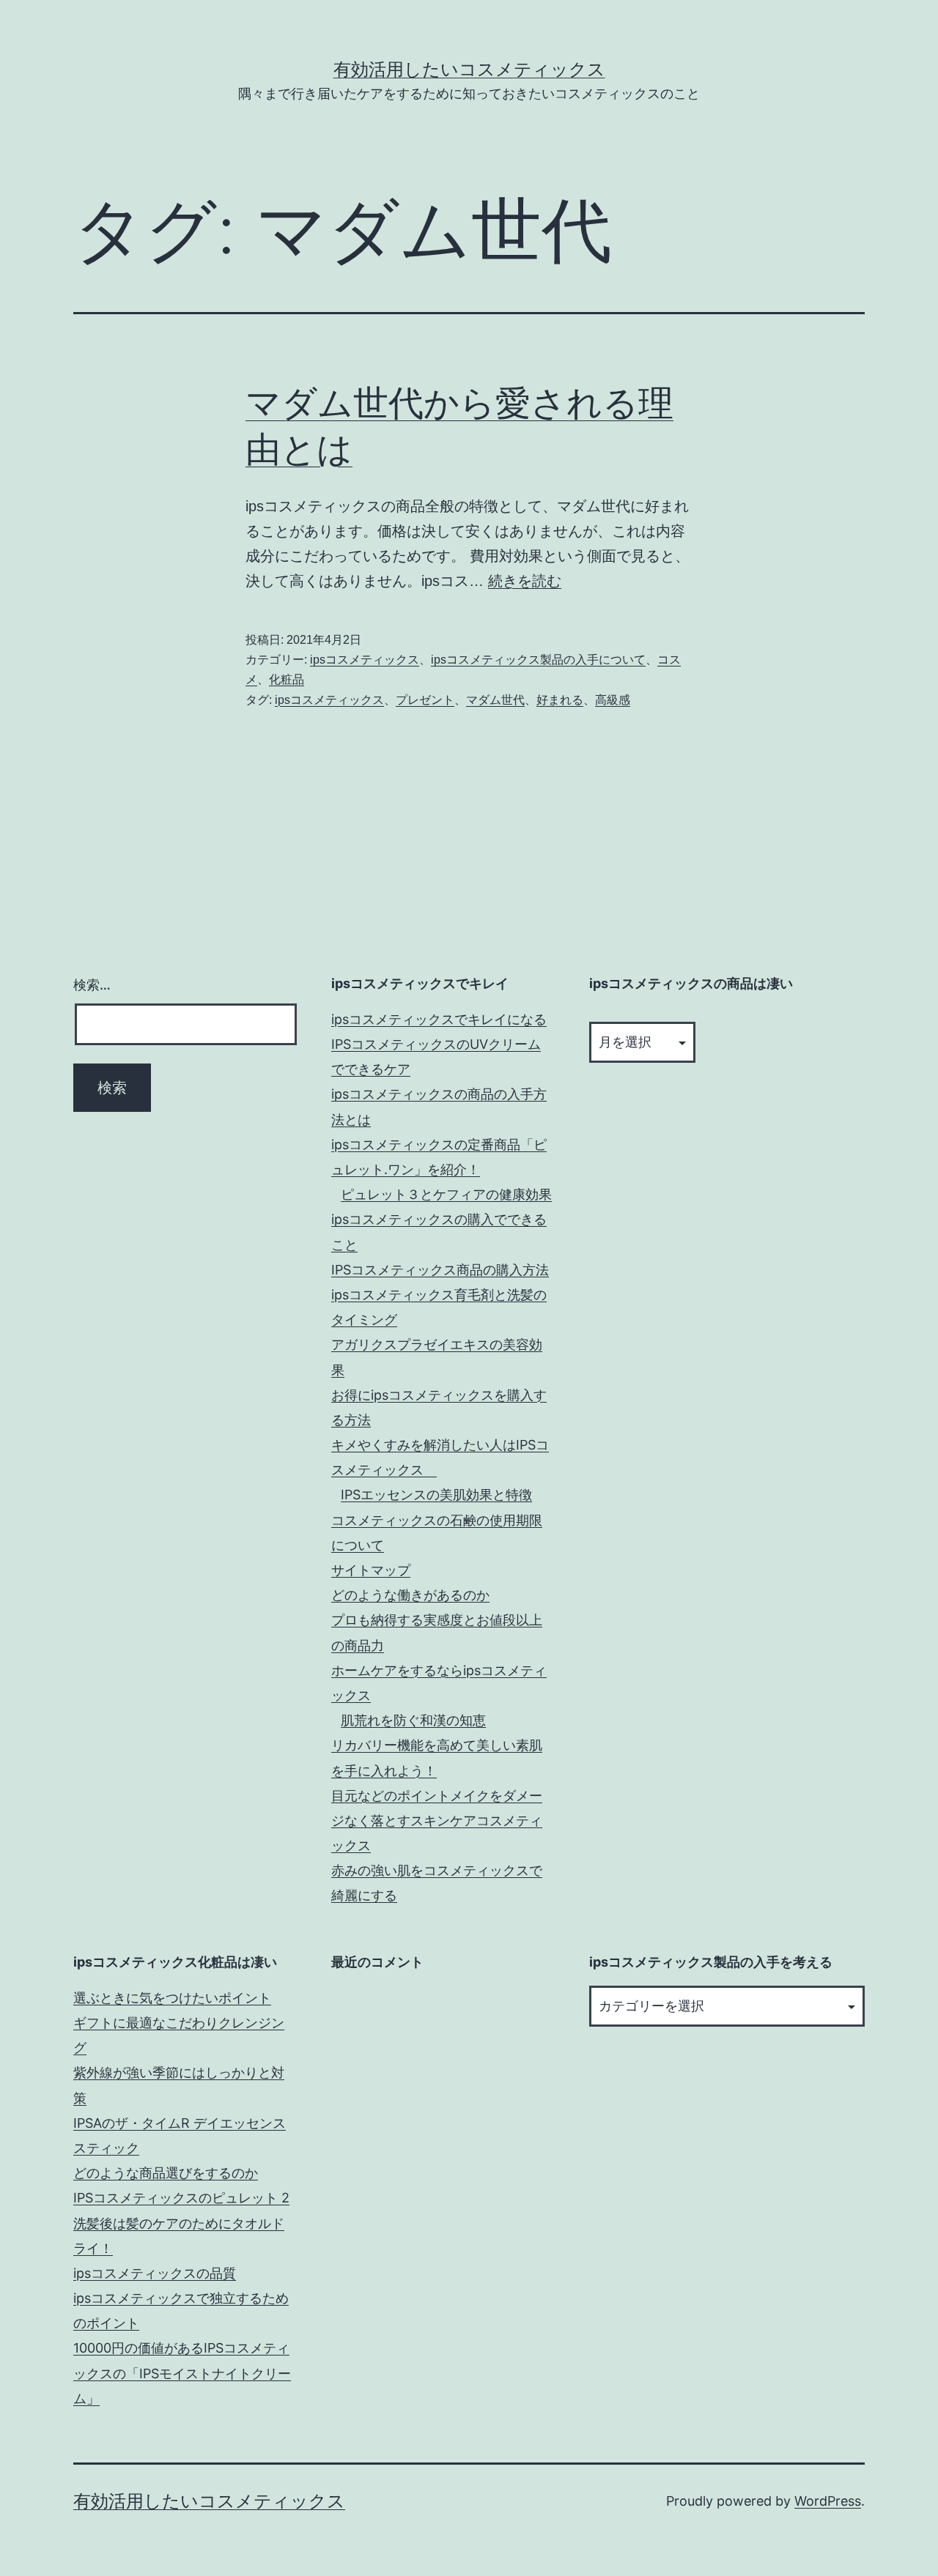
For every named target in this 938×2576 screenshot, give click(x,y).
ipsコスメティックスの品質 (155, 2273)
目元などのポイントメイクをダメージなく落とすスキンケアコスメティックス (437, 1820)
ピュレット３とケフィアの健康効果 (446, 1194)
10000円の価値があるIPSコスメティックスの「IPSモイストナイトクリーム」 (182, 2373)
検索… (92, 985)
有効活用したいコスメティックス (469, 69)
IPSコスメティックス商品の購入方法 (440, 1270)
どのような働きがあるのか (410, 1595)
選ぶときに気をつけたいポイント (172, 1998)
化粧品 (287, 679)
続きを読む (525, 581)
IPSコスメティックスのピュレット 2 (181, 2198)
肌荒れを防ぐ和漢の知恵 (413, 1720)
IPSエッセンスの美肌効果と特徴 (436, 1495)
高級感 (613, 700)
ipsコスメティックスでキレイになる (439, 1019)
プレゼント (425, 700)
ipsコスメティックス (365, 660)
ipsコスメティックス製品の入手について (538, 660)
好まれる (560, 700)
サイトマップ (371, 1570)
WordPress (828, 2501)
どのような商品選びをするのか (166, 2173)
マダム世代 (495, 700)
